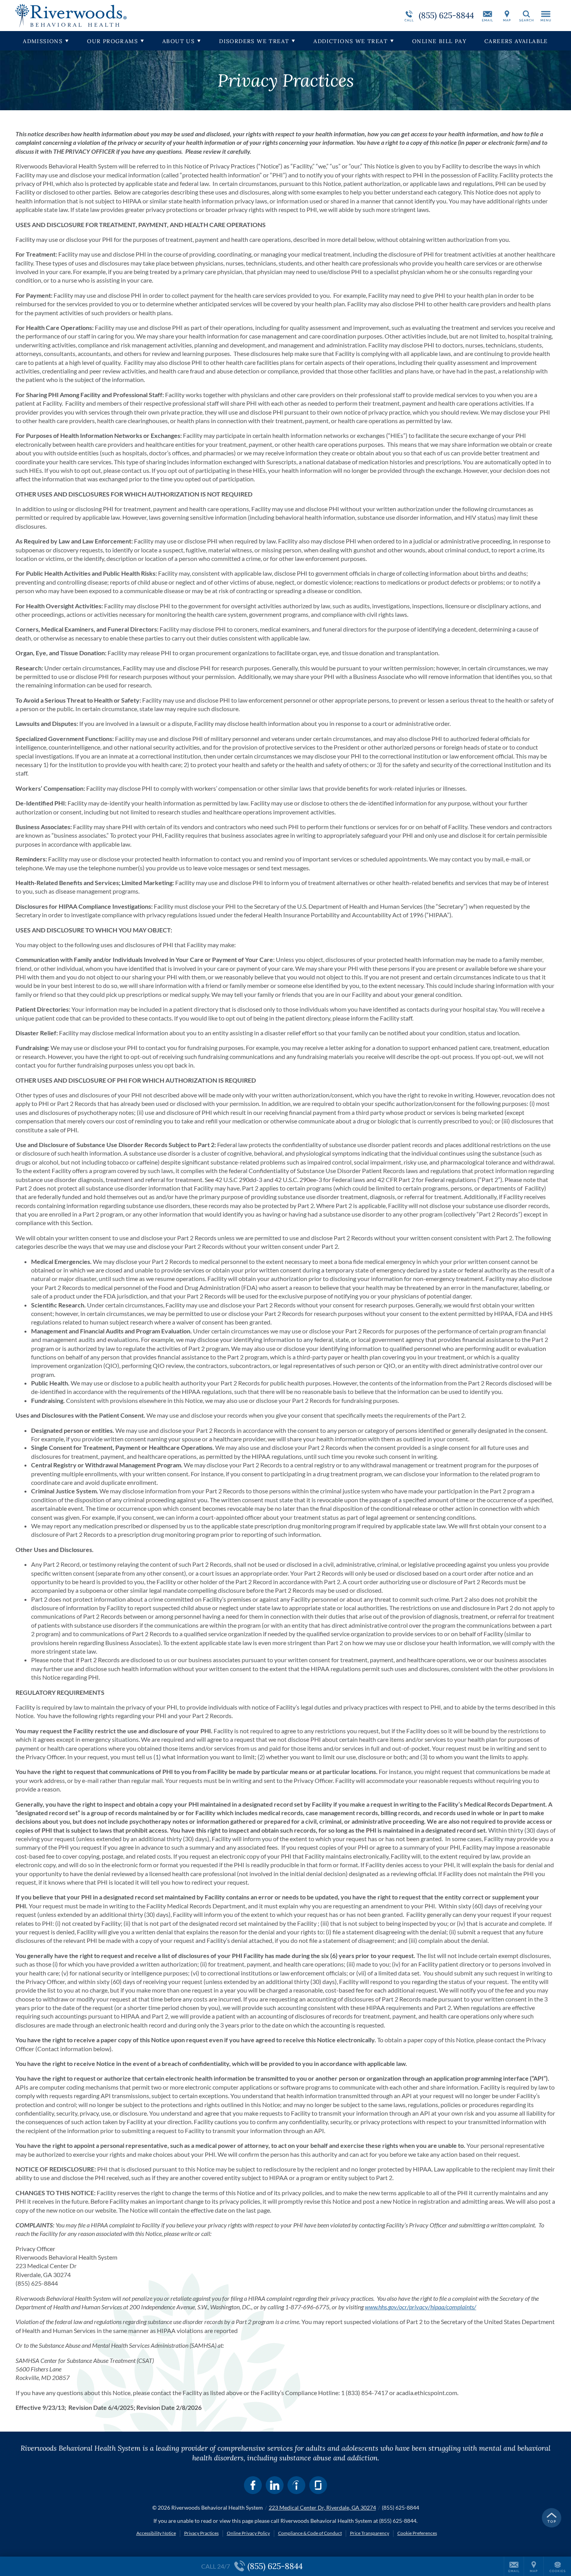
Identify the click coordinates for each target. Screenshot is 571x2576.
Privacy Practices (201, 2533)
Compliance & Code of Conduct (310, 2533)
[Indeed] (296, 2485)
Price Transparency (370, 2533)
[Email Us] (487, 16)
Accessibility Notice (156, 2533)
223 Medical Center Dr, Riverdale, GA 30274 (322, 2507)
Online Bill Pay (439, 41)
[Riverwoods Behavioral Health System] (132, 16)
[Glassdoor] (318, 2485)
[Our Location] (507, 16)
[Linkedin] (275, 2485)
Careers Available (516, 41)
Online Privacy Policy (248, 2533)
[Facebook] (253, 2485)
